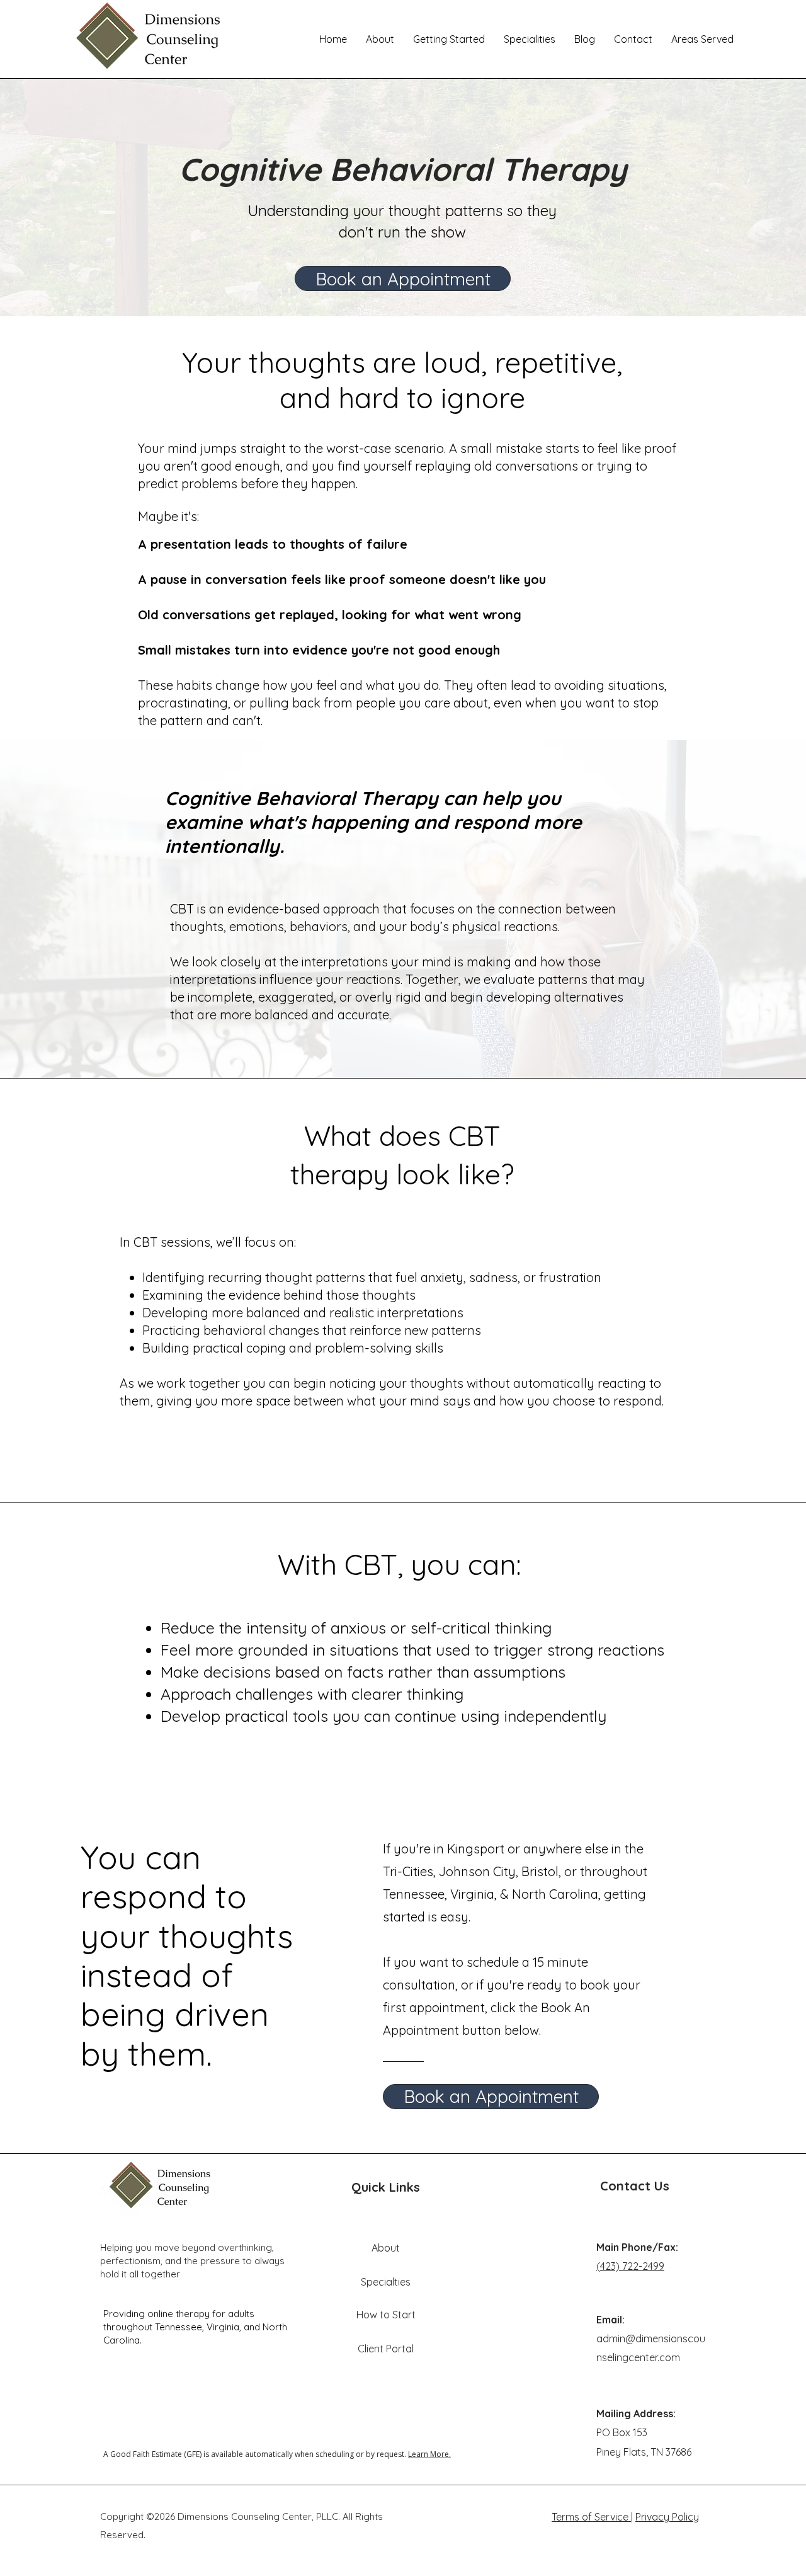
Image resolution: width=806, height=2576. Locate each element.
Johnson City (477, 1871)
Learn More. (429, 2454)
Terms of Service (591, 2517)
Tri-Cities (408, 1871)
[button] (449, 39)
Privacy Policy (667, 2517)
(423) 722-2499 (630, 2266)
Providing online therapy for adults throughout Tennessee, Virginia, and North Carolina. (195, 2327)
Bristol (540, 1871)
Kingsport (477, 1849)
